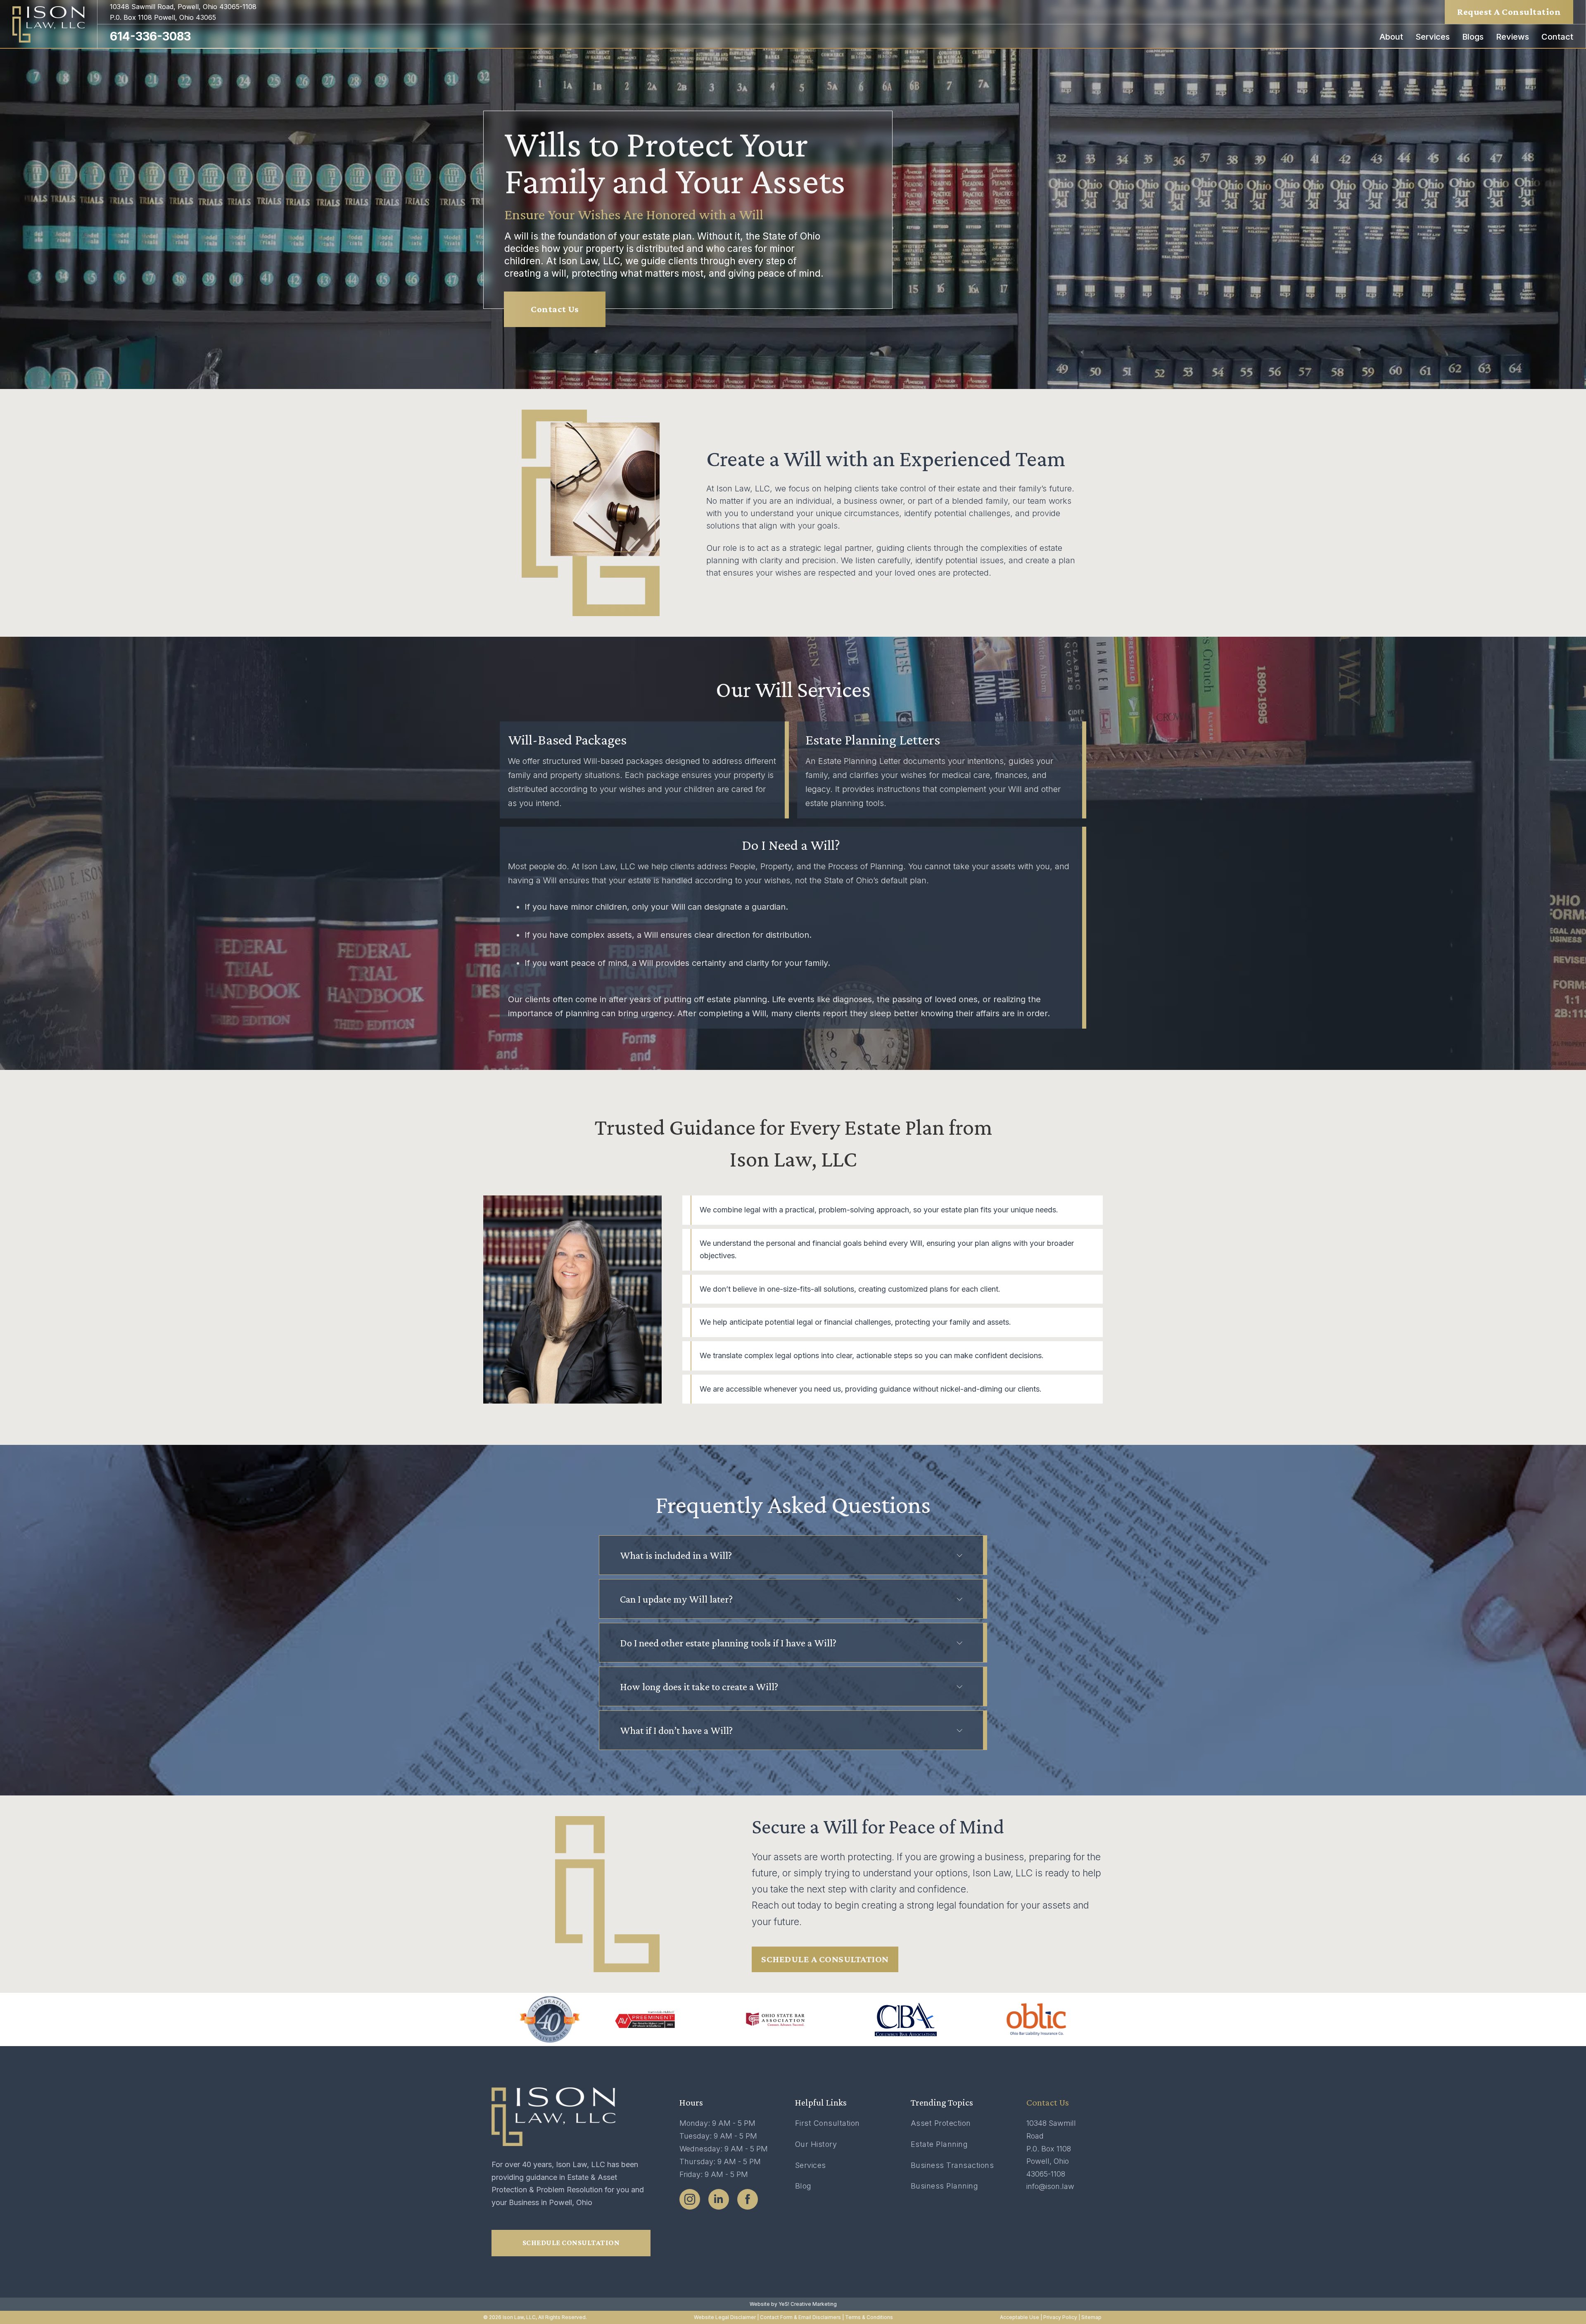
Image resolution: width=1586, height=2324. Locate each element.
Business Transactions (952, 2165)
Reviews (1512, 37)
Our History (816, 2144)
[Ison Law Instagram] (690, 2199)
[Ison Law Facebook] (748, 2199)
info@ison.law (1050, 2186)
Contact (1557, 37)
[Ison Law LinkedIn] (719, 2199)
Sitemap (1092, 2317)
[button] (791, 1555)
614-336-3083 (150, 36)
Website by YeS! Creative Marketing (793, 2304)
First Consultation (827, 2123)
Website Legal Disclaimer (725, 2317)
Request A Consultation (1509, 12)
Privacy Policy (1060, 2317)
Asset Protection (941, 2123)
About (1391, 37)
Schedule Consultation (571, 2243)
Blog (803, 2186)
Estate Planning (939, 2144)
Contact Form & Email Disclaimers (800, 2317)
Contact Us (555, 309)
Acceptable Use (1020, 2317)
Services (1433, 37)
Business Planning (945, 2186)
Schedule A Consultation (825, 1959)
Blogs (1473, 37)
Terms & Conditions (869, 2317)
